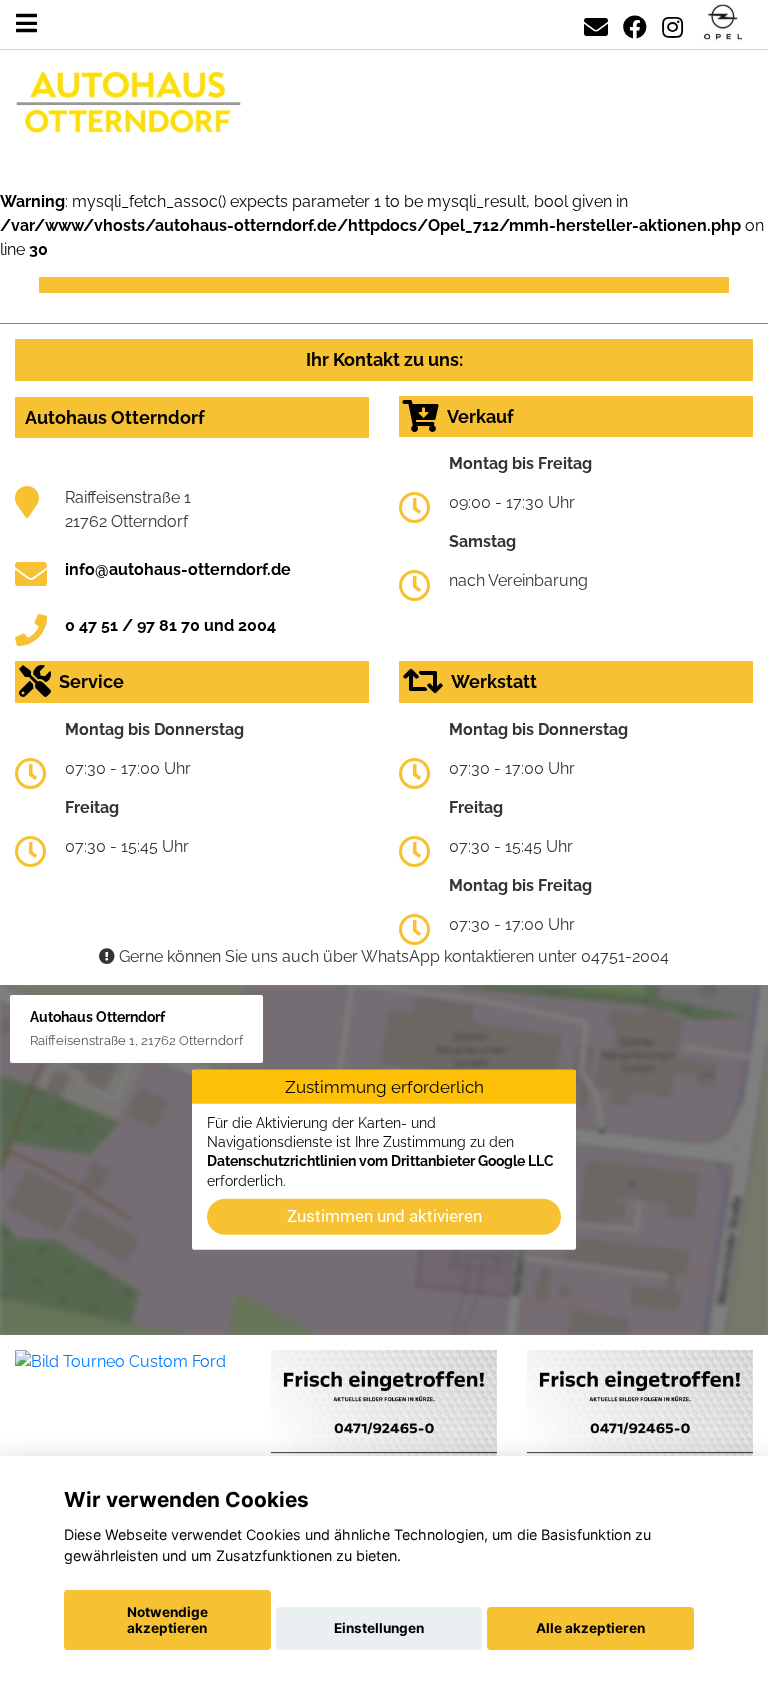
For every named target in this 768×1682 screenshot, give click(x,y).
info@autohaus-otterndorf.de (178, 569)
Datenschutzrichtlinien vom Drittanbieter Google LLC (380, 1161)
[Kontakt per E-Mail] (596, 23)
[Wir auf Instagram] (672, 23)
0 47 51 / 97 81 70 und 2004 (170, 625)
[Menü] (26, 23)
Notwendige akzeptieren (167, 1620)
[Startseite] (723, 23)
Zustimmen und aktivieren (384, 1216)
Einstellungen (379, 1628)
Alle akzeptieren (590, 1628)
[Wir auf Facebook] (635, 23)
